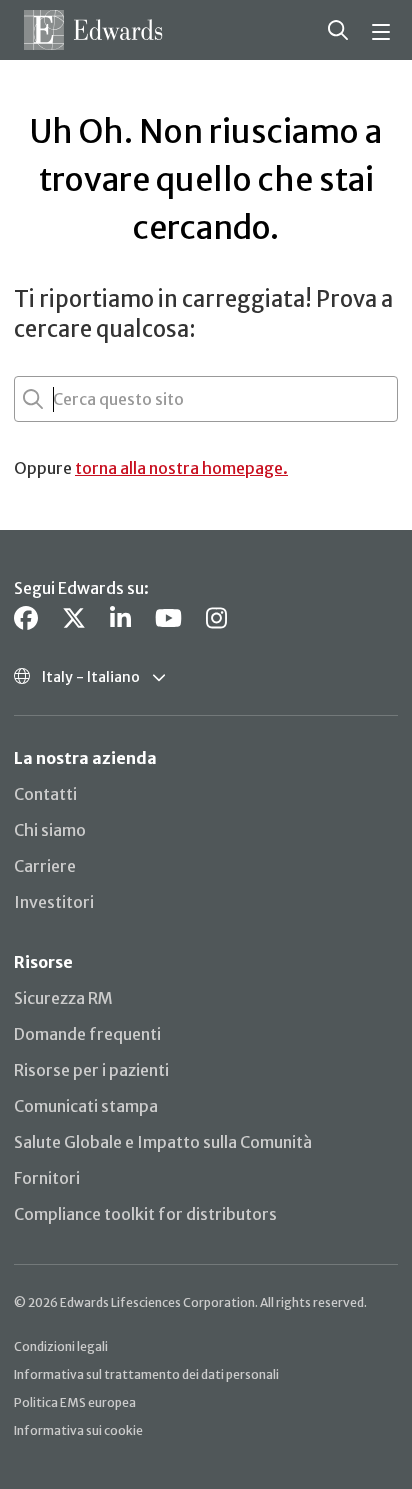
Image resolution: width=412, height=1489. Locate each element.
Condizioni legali (61, 1346)
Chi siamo (50, 830)
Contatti (45, 794)
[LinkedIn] (120, 618)
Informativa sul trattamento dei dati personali (146, 1374)
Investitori (54, 902)
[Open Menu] (384, 30)
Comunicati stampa (86, 1106)
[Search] (338, 30)
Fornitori (47, 1178)
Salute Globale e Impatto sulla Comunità (163, 1142)
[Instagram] (216, 618)
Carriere (45, 866)
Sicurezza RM (63, 998)
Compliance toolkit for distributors (145, 1214)
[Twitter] (74, 618)
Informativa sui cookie (78, 1430)
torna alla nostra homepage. (181, 468)
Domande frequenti (87, 1034)
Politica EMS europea (75, 1402)
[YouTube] (168, 618)
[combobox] (55, 399)
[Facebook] (26, 618)
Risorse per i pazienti (91, 1070)
